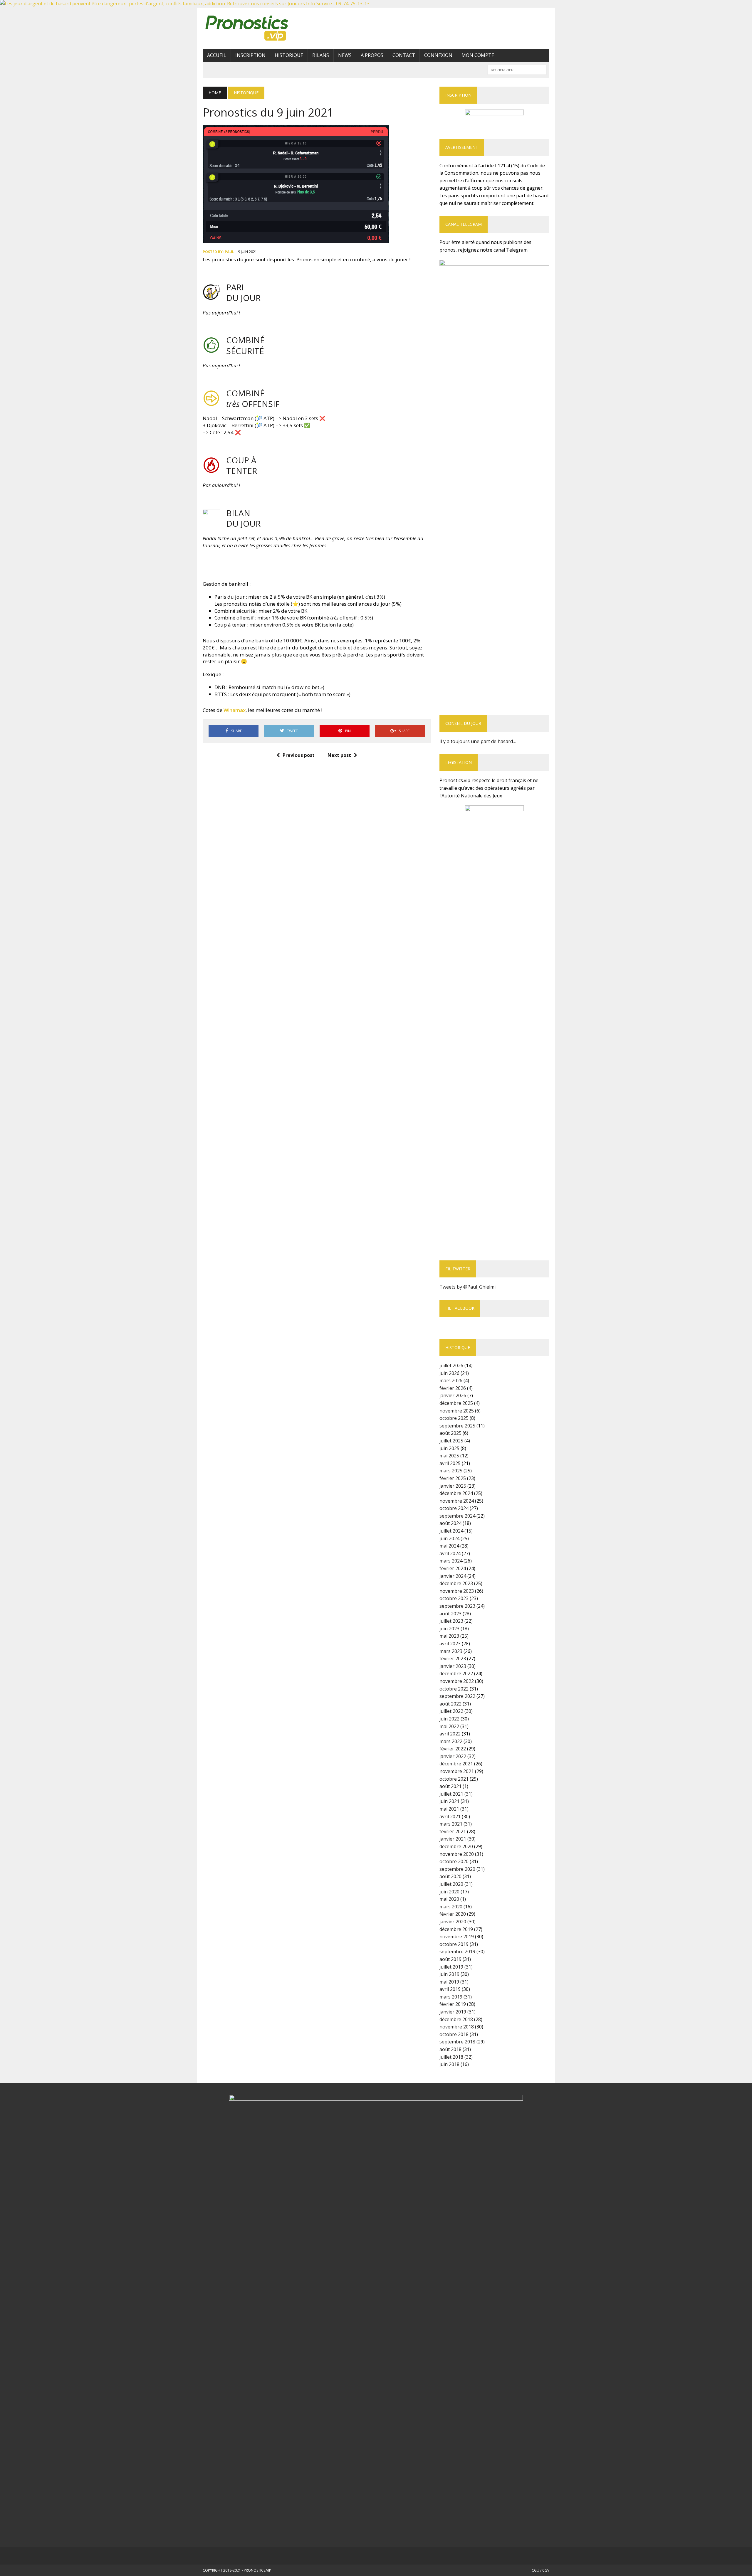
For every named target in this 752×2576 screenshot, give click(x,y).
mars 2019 (451, 1997)
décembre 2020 (456, 1846)
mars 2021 (451, 1824)
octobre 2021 (454, 1779)
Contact (404, 55)
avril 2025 (450, 1463)
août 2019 (450, 1959)
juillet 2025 (451, 1441)
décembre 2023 (456, 1583)
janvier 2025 (453, 1486)
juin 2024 (449, 1538)
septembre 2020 (457, 1869)
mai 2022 (449, 1726)
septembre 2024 (457, 1516)
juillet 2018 (451, 2057)
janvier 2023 (453, 1666)
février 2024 (453, 1568)
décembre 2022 (456, 1673)
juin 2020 (449, 1892)
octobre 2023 (454, 1598)
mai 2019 (449, 1982)
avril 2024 (450, 1553)
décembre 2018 (456, 2019)
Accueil (217, 55)
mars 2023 (451, 1651)
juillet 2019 (451, 1967)
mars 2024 (451, 1561)
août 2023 (450, 1614)
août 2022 (450, 1704)
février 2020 (453, 1914)
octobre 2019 (454, 1944)
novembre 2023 (457, 1591)
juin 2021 (449, 1801)
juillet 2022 (451, 1711)
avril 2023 (450, 1644)
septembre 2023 (457, 1606)
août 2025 (450, 1433)
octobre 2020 (454, 1861)
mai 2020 (449, 1899)
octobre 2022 (454, 1689)
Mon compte (478, 55)
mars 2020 (451, 1907)
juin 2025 (449, 1448)
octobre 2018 (454, 2034)
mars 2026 (451, 1380)
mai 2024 (449, 1546)
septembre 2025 (457, 1426)
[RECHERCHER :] (517, 69)
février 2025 (453, 1478)
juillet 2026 (451, 1366)
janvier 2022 (453, 1756)
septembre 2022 (457, 1696)
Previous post (299, 755)
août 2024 (450, 1523)
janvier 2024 (453, 1576)
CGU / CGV (540, 2570)
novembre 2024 (457, 1501)
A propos (372, 55)
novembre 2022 (457, 1681)
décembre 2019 (456, 1929)
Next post (339, 755)
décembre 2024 (456, 1493)
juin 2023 (449, 1629)
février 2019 (453, 2004)
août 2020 (450, 1876)
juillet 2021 (451, 1794)
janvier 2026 (453, 1395)
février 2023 (453, 1659)
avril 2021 (450, 1816)
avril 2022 (450, 1734)
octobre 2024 (454, 1508)
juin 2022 (449, 1719)
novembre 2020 (457, 1854)
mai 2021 (449, 1809)
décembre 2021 (456, 1764)
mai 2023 (449, 1636)
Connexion (438, 55)
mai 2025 (449, 1456)
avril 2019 (450, 1989)
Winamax (235, 710)
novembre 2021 (457, 1771)
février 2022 (453, 1749)
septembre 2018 (457, 2042)
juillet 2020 (451, 1884)
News (345, 55)
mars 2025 (451, 1471)
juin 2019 (449, 1974)
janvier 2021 (453, 1839)
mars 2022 (451, 1741)
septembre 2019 (457, 1952)
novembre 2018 (457, 2027)
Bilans (321, 55)
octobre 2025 (454, 1418)
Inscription (250, 55)
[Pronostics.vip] (258, 28)
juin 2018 (449, 2064)
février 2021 (453, 1831)
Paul (229, 252)
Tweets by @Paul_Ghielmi (468, 1287)
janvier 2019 (453, 2012)
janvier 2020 (453, 1922)
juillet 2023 (451, 1621)
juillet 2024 (451, 1531)
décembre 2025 (456, 1403)
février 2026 (453, 1388)
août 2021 (450, 1786)
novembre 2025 (457, 1411)
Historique (289, 55)
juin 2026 (449, 1373)
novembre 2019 (457, 1937)
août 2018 (450, 2049)
